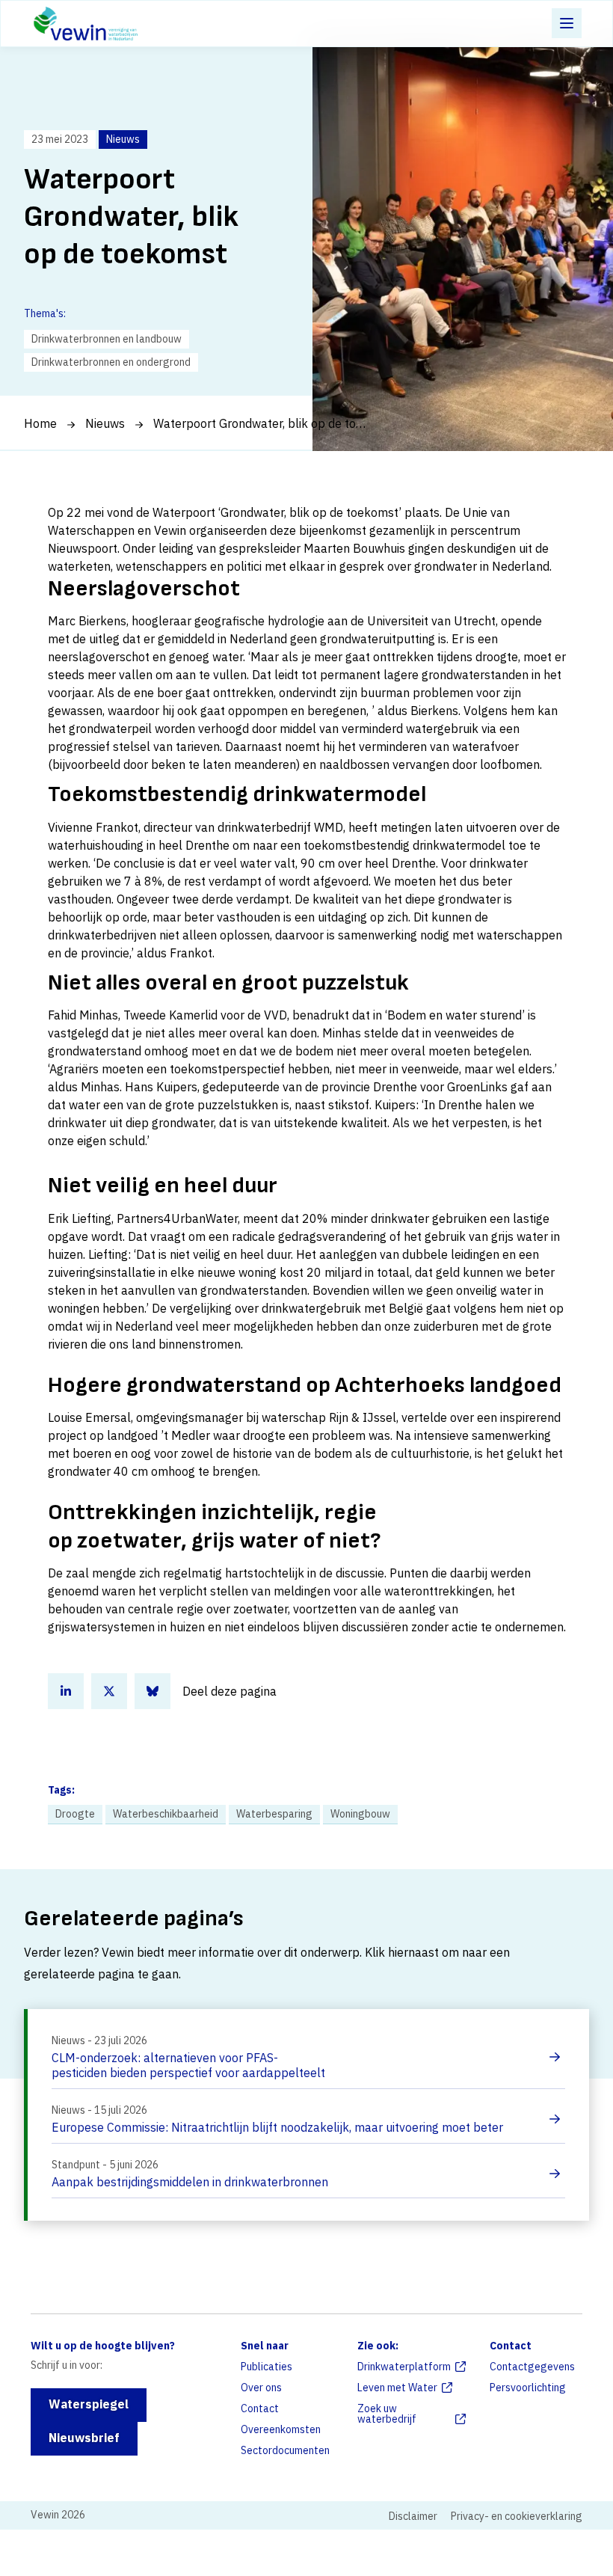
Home (40, 423)
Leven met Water (397, 2388)
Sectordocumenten (285, 2450)
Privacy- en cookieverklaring (517, 2516)
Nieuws (105, 423)
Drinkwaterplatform (404, 2367)
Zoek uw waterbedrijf (387, 2414)
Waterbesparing (274, 1814)
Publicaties (267, 2367)
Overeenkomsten (281, 2429)
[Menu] (567, 23)
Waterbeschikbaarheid (166, 1814)
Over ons (261, 2388)
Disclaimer (413, 2516)
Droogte (75, 1814)
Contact (260, 2408)
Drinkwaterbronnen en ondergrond (111, 362)
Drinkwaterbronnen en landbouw (107, 339)
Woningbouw (360, 1814)
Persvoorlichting (528, 2388)
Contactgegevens (532, 2367)
